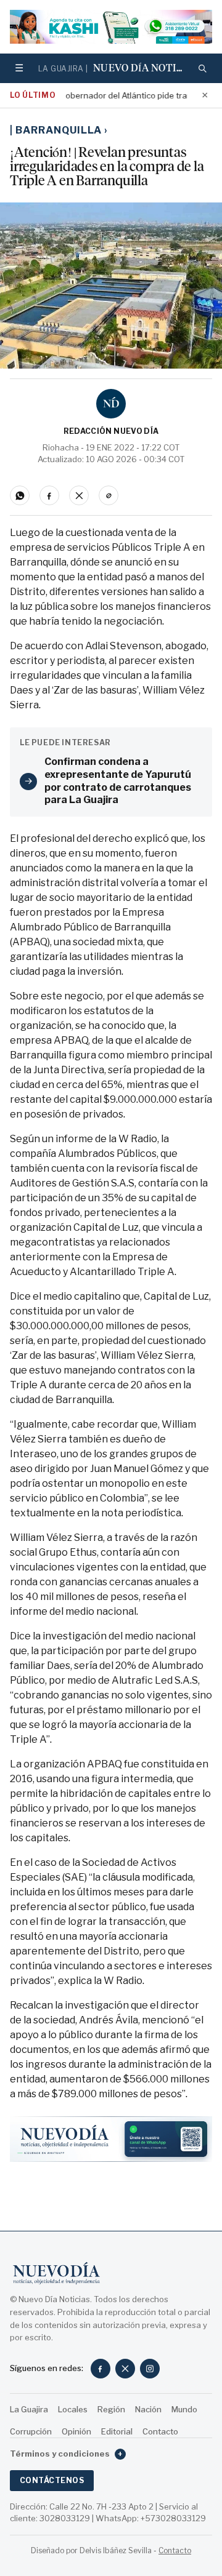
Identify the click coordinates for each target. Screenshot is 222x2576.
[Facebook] (101, 2369)
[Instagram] (150, 2369)
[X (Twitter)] (125, 2369)
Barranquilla (62, 130)
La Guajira (29, 2409)
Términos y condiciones (66, 2454)
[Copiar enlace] (109, 495)
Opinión (76, 2431)
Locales (73, 2409)
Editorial (117, 2431)
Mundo (184, 2409)
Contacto (160, 2431)
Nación (148, 2409)
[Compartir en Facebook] (49, 495)
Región (111, 2409)
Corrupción (31, 2431)
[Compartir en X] (79, 495)
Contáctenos (52, 2480)
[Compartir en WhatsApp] (20, 495)
